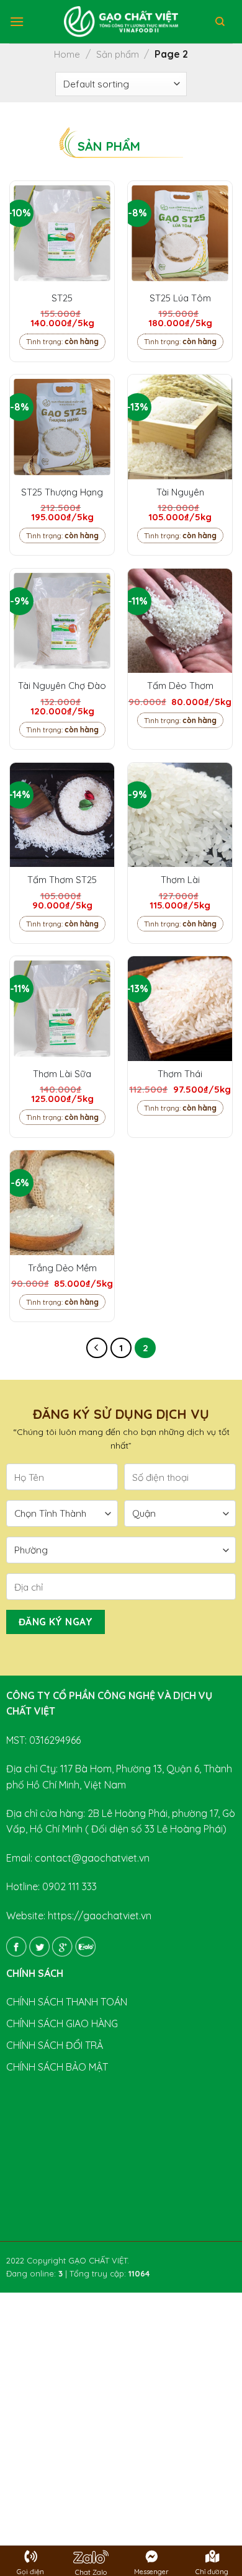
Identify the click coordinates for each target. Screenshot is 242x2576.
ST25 (62, 298)
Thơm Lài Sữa (62, 1074)
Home (67, 54)
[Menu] (17, 21)
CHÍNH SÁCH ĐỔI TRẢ (55, 2045)
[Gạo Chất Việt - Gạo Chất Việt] (121, 22)
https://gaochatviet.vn (100, 1916)
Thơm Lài (180, 880)
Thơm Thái (180, 1074)
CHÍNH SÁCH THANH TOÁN (67, 2002)
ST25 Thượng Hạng (62, 492)
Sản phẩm (118, 54)
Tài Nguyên (180, 492)
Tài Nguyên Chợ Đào (62, 686)
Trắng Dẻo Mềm (62, 1268)
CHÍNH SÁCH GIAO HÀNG (62, 2023)
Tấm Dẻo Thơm (180, 686)
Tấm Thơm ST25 (62, 880)
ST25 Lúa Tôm (180, 298)
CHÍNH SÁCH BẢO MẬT (57, 2067)
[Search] (220, 22)
